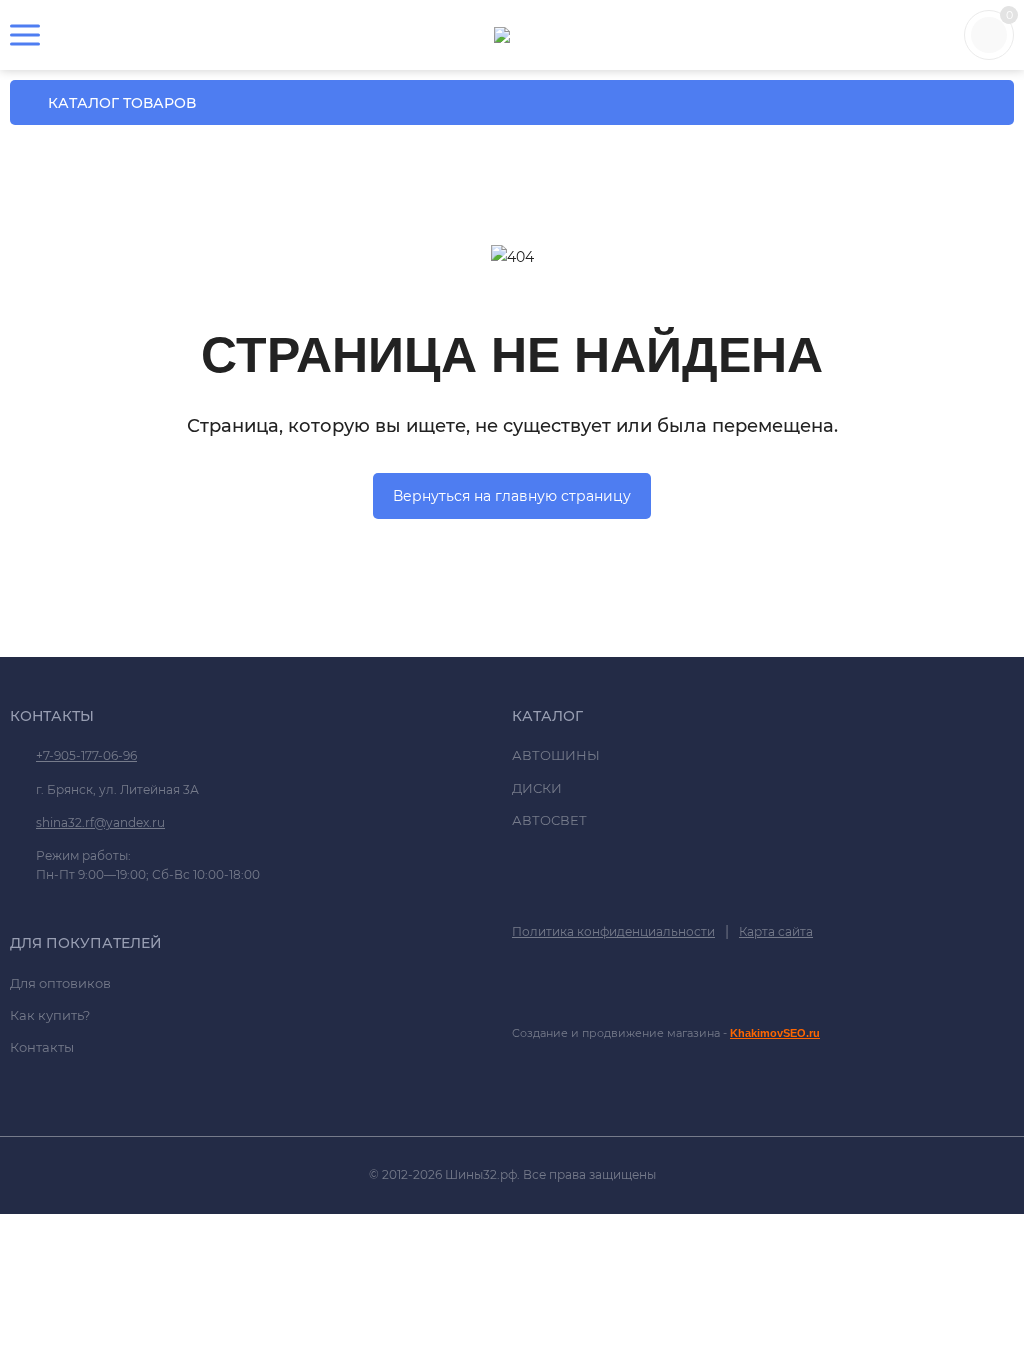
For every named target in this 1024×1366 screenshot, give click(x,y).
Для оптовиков (60, 983)
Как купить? (50, 1015)
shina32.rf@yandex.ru (100, 822)
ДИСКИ (537, 788)
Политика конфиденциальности (613, 931)
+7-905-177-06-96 (86, 755)
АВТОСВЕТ (549, 820)
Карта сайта (776, 931)
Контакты (42, 1047)
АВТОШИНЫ (556, 755)
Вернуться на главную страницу (512, 496)
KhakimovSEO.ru (775, 1033)
